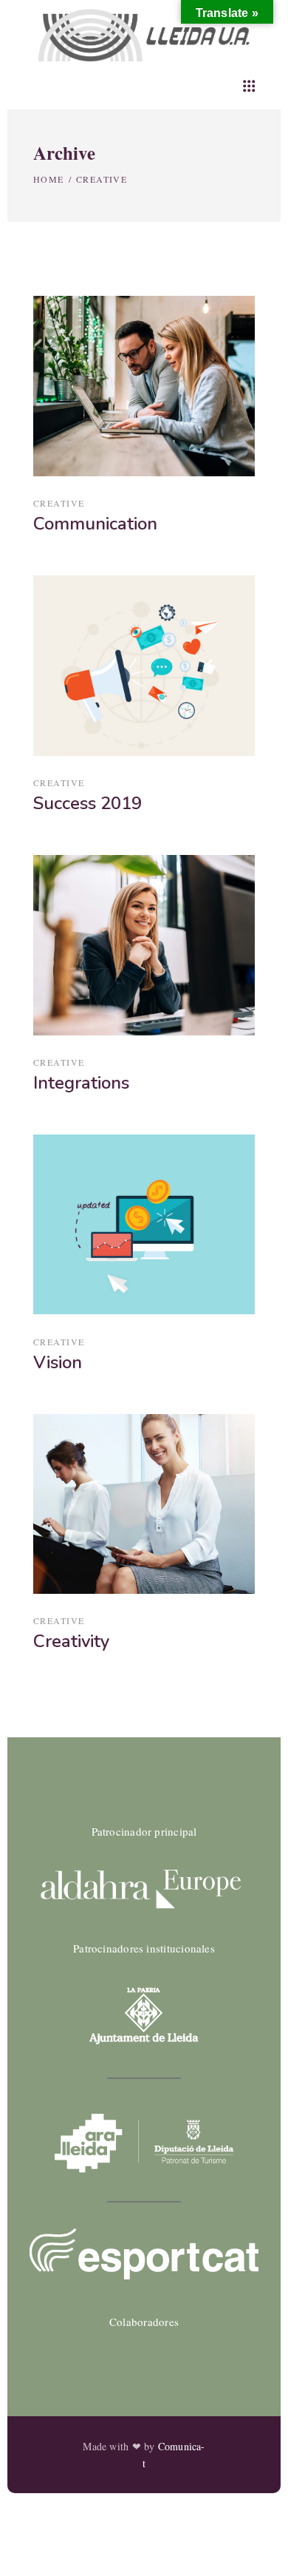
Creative (59, 503)
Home (49, 179)
